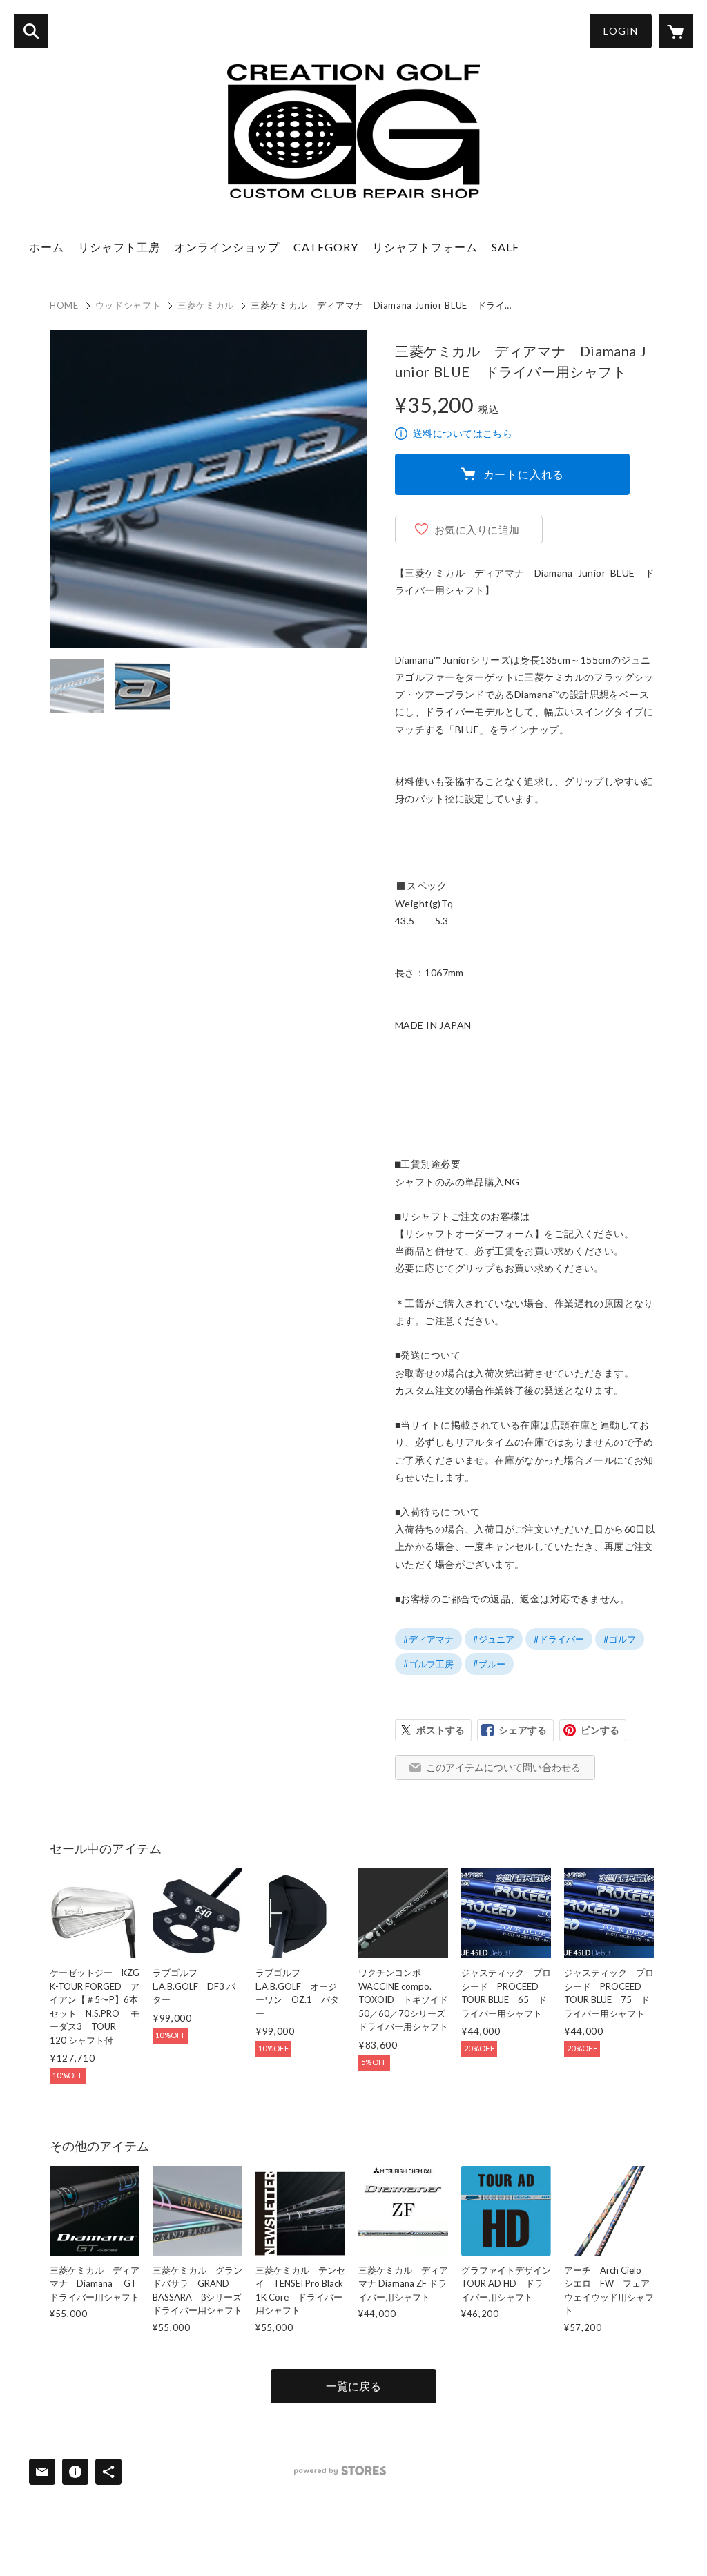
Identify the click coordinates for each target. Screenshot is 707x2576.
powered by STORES (340, 2471)
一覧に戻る (353, 2386)
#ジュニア (494, 1639)
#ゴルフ (620, 1639)
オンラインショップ (227, 247)
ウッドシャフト (128, 305)
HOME (64, 305)
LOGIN (621, 31)
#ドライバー (559, 1639)
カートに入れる (524, 474)
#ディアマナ (428, 1639)
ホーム (47, 247)
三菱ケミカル (206, 305)
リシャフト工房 (119, 247)
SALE (505, 247)
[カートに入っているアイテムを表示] (676, 31)
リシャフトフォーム (425, 247)
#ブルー (489, 1664)
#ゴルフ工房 (428, 1664)
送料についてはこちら (463, 433)
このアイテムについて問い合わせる (503, 1767)
